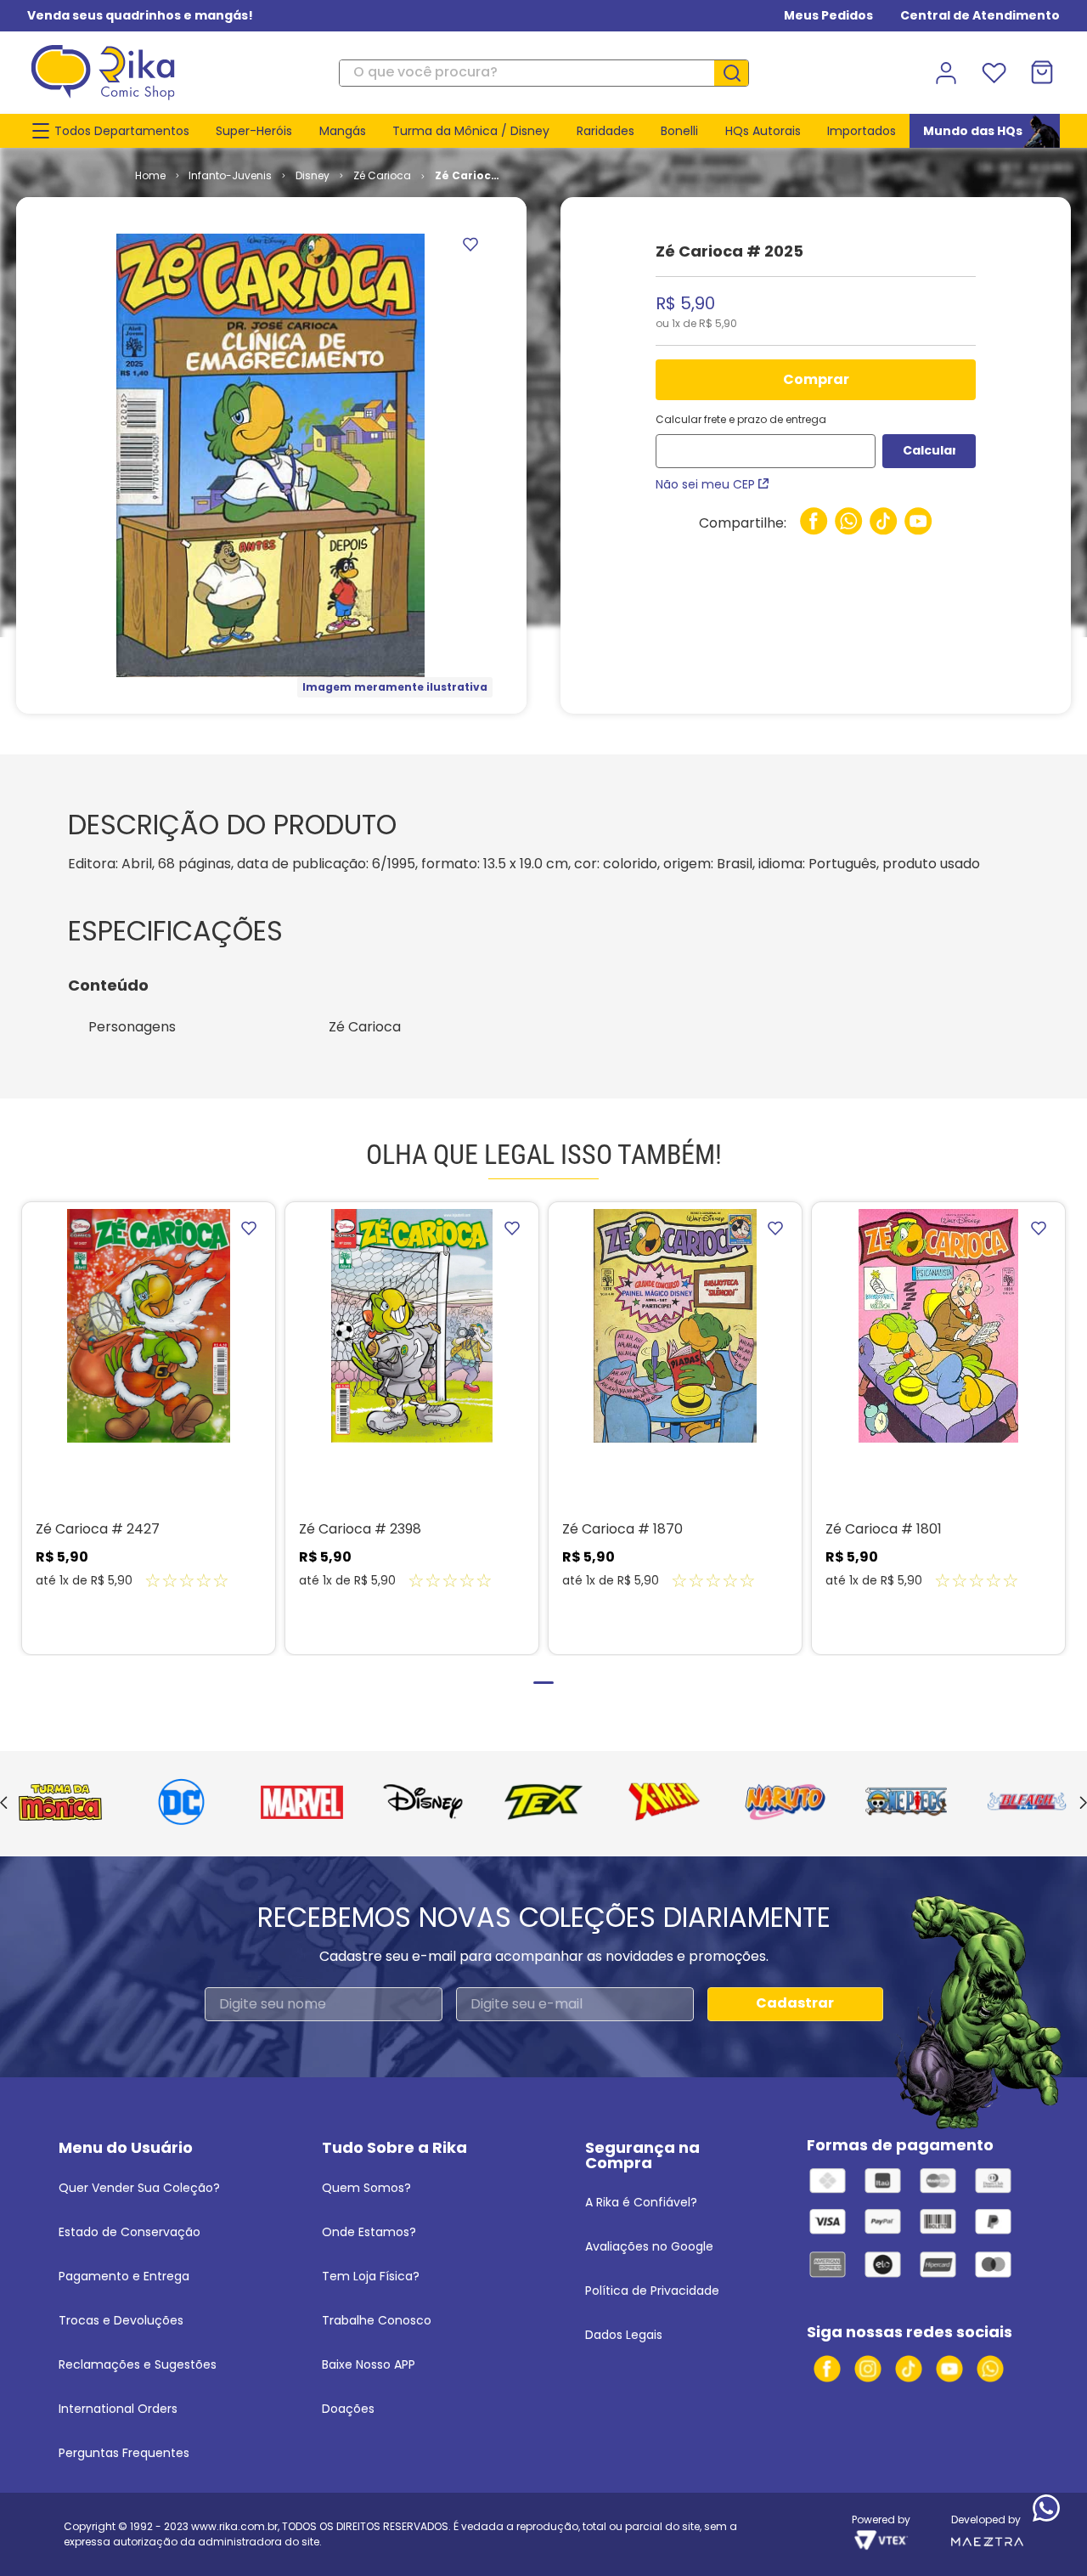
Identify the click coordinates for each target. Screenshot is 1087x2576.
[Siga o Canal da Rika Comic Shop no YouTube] (949, 2369)
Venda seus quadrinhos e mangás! (140, 15)
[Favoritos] (994, 73)
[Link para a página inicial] (150, 176)
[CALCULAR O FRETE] (929, 451)
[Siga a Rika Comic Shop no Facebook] (827, 2369)
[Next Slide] (1083, 1804)
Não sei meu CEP (705, 484)
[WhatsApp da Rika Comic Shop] (990, 2369)
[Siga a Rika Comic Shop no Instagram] (868, 2369)
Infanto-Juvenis (230, 175)
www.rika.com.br (234, 2526)
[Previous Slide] (4, 1804)
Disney (313, 175)
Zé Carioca (382, 175)
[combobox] (543, 73)
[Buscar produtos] (738, 73)
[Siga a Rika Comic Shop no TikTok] (909, 2369)
